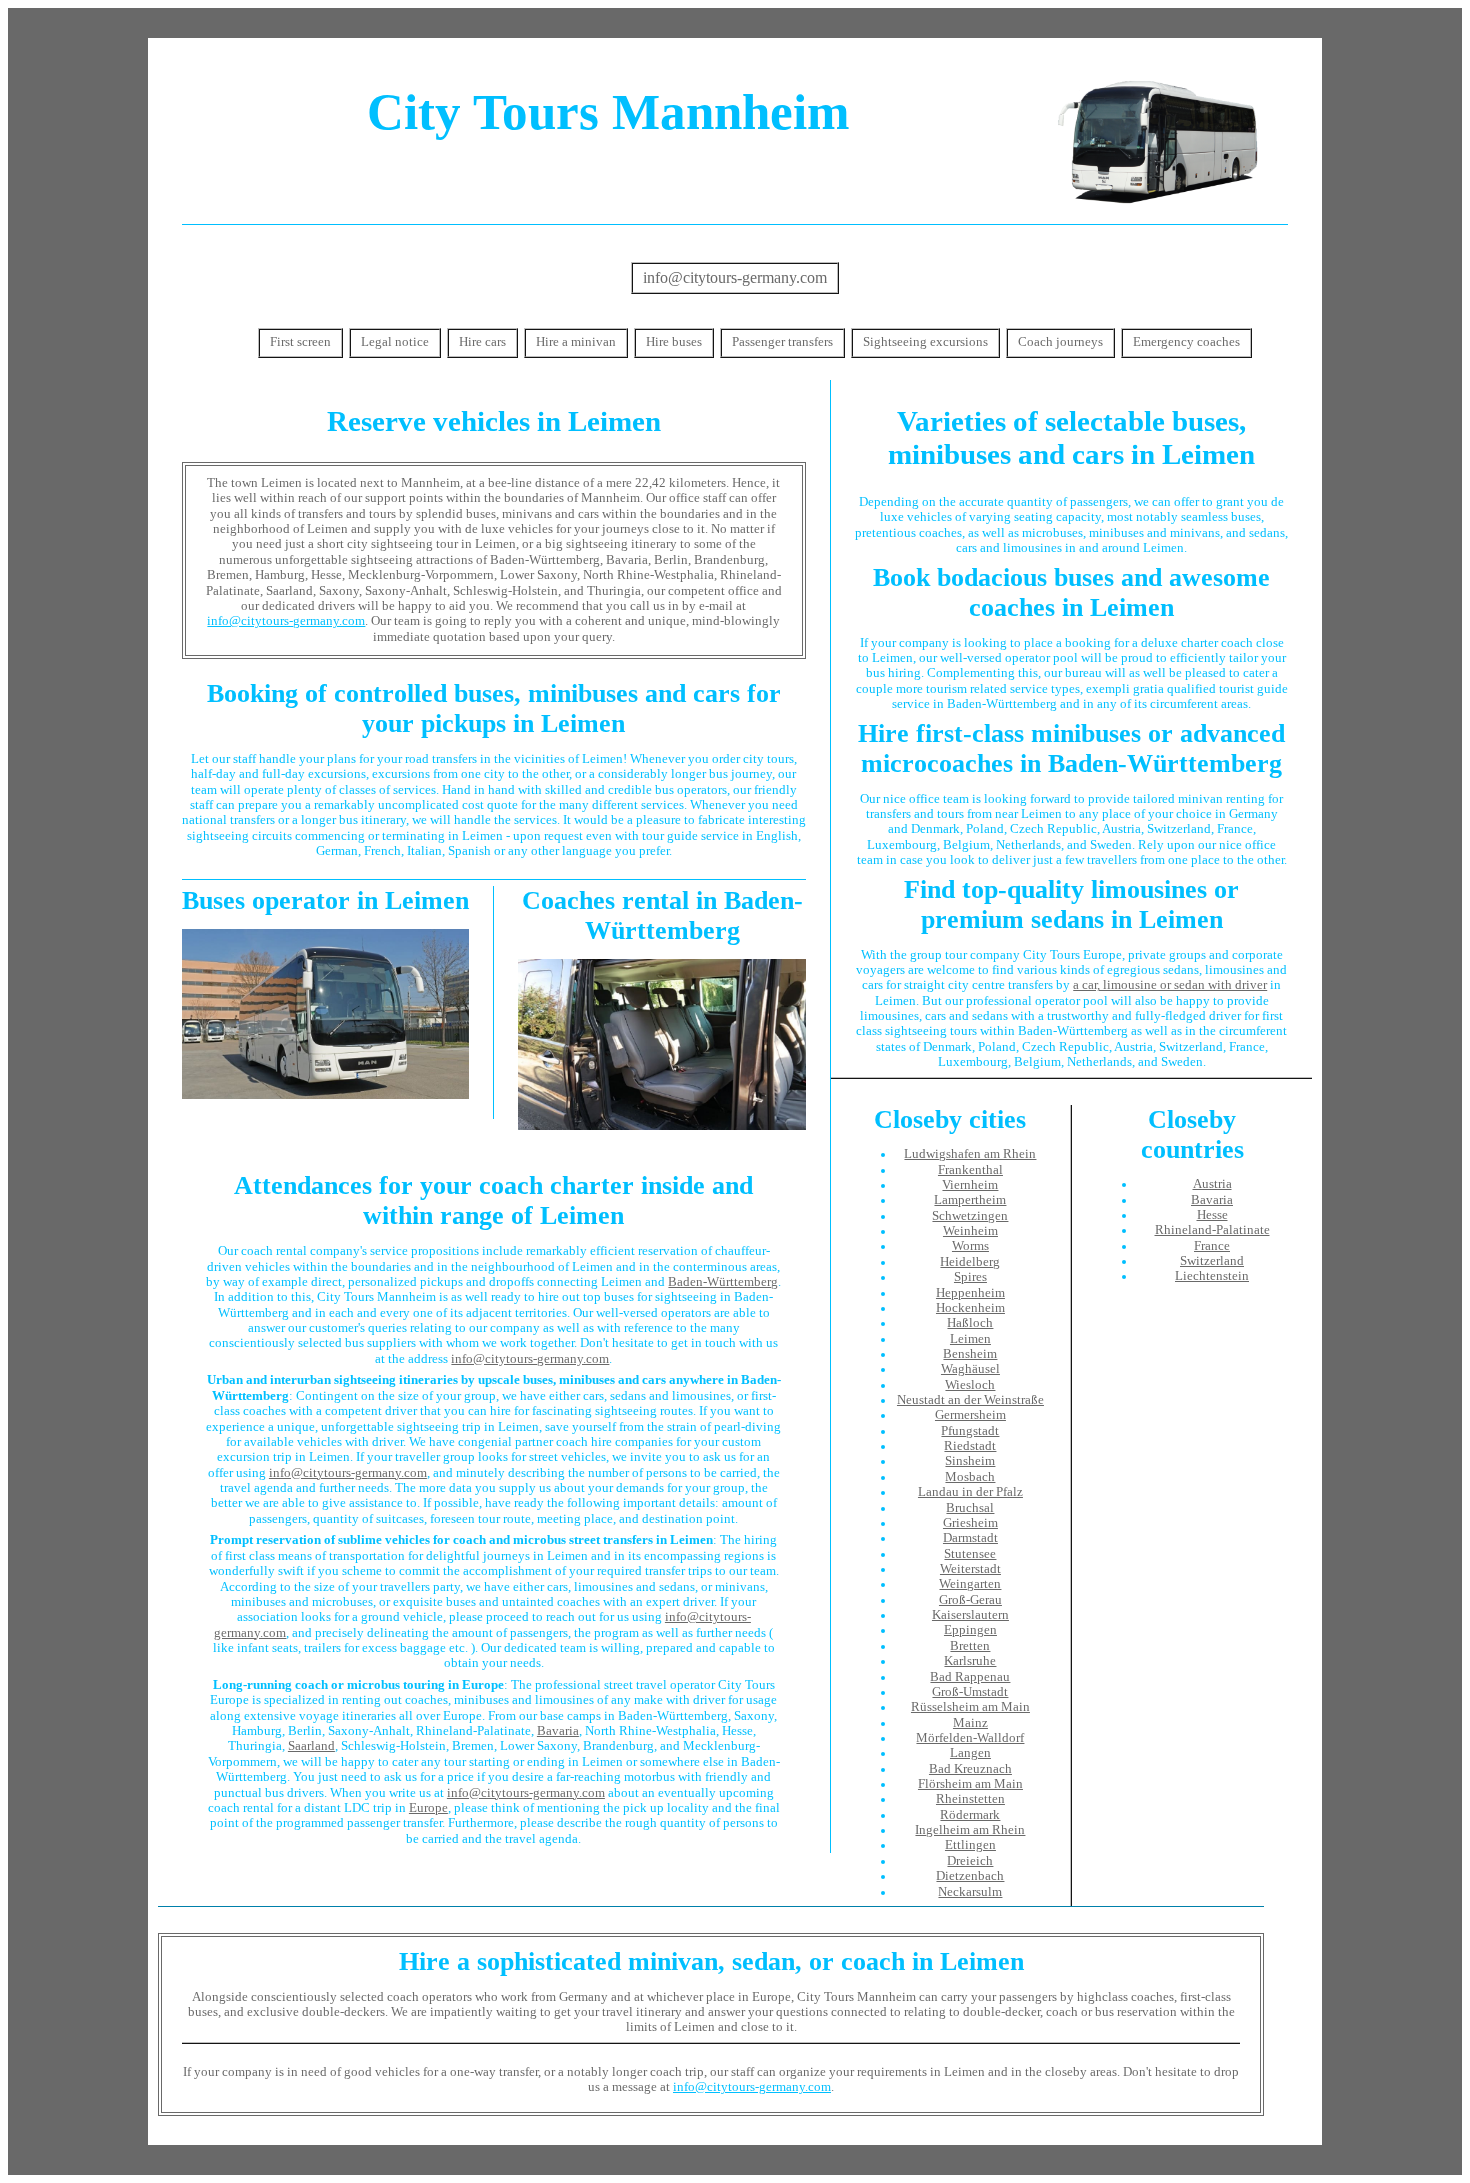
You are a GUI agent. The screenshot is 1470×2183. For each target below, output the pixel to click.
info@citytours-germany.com (735, 277)
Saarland (311, 1746)
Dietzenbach (970, 1876)
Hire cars (482, 342)
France (1212, 1246)
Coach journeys (1060, 342)
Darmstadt (970, 1538)
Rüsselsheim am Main (970, 1707)
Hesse (1212, 1215)
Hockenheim (970, 1308)
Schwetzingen (970, 1216)
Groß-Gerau (970, 1600)
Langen (970, 1753)
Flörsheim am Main (970, 1784)
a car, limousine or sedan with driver (1170, 985)
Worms (970, 1246)
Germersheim (970, 1415)
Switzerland (1212, 1261)
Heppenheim (970, 1293)
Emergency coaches (1186, 342)
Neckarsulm (970, 1892)
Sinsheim (970, 1461)
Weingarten (970, 1584)
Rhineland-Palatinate (1212, 1230)
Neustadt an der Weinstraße (970, 1400)
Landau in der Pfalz (970, 1492)
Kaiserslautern (970, 1615)
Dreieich (970, 1861)
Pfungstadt (970, 1431)
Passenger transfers (782, 342)
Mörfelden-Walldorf (970, 1738)
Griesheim (970, 1523)
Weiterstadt (970, 1569)
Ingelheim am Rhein (970, 1830)
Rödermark (970, 1815)
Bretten (970, 1646)
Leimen (970, 1339)
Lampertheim (970, 1200)
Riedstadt (970, 1446)
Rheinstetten (970, 1799)
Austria (1212, 1184)
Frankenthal (970, 1170)
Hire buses (674, 342)
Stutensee (970, 1554)
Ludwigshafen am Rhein (970, 1154)
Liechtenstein (1212, 1276)
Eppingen (970, 1630)
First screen (300, 342)
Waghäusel (970, 1369)
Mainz (970, 1723)
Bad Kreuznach (970, 1769)
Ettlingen (970, 1845)
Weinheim (970, 1231)
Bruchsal (970, 1508)
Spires (970, 1277)
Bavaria (558, 1731)
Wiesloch (970, 1385)
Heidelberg (970, 1262)
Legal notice (395, 342)
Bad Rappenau (970, 1677)
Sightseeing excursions (925, 342)
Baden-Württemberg (723, 1282)
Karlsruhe (970, 1661)
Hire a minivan (576, 342)
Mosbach (970, 1477)
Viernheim (970, 1185)
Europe (428, 1808)
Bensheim (970, 1354)
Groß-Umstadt (970, 1692)
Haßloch (970, 1323)
